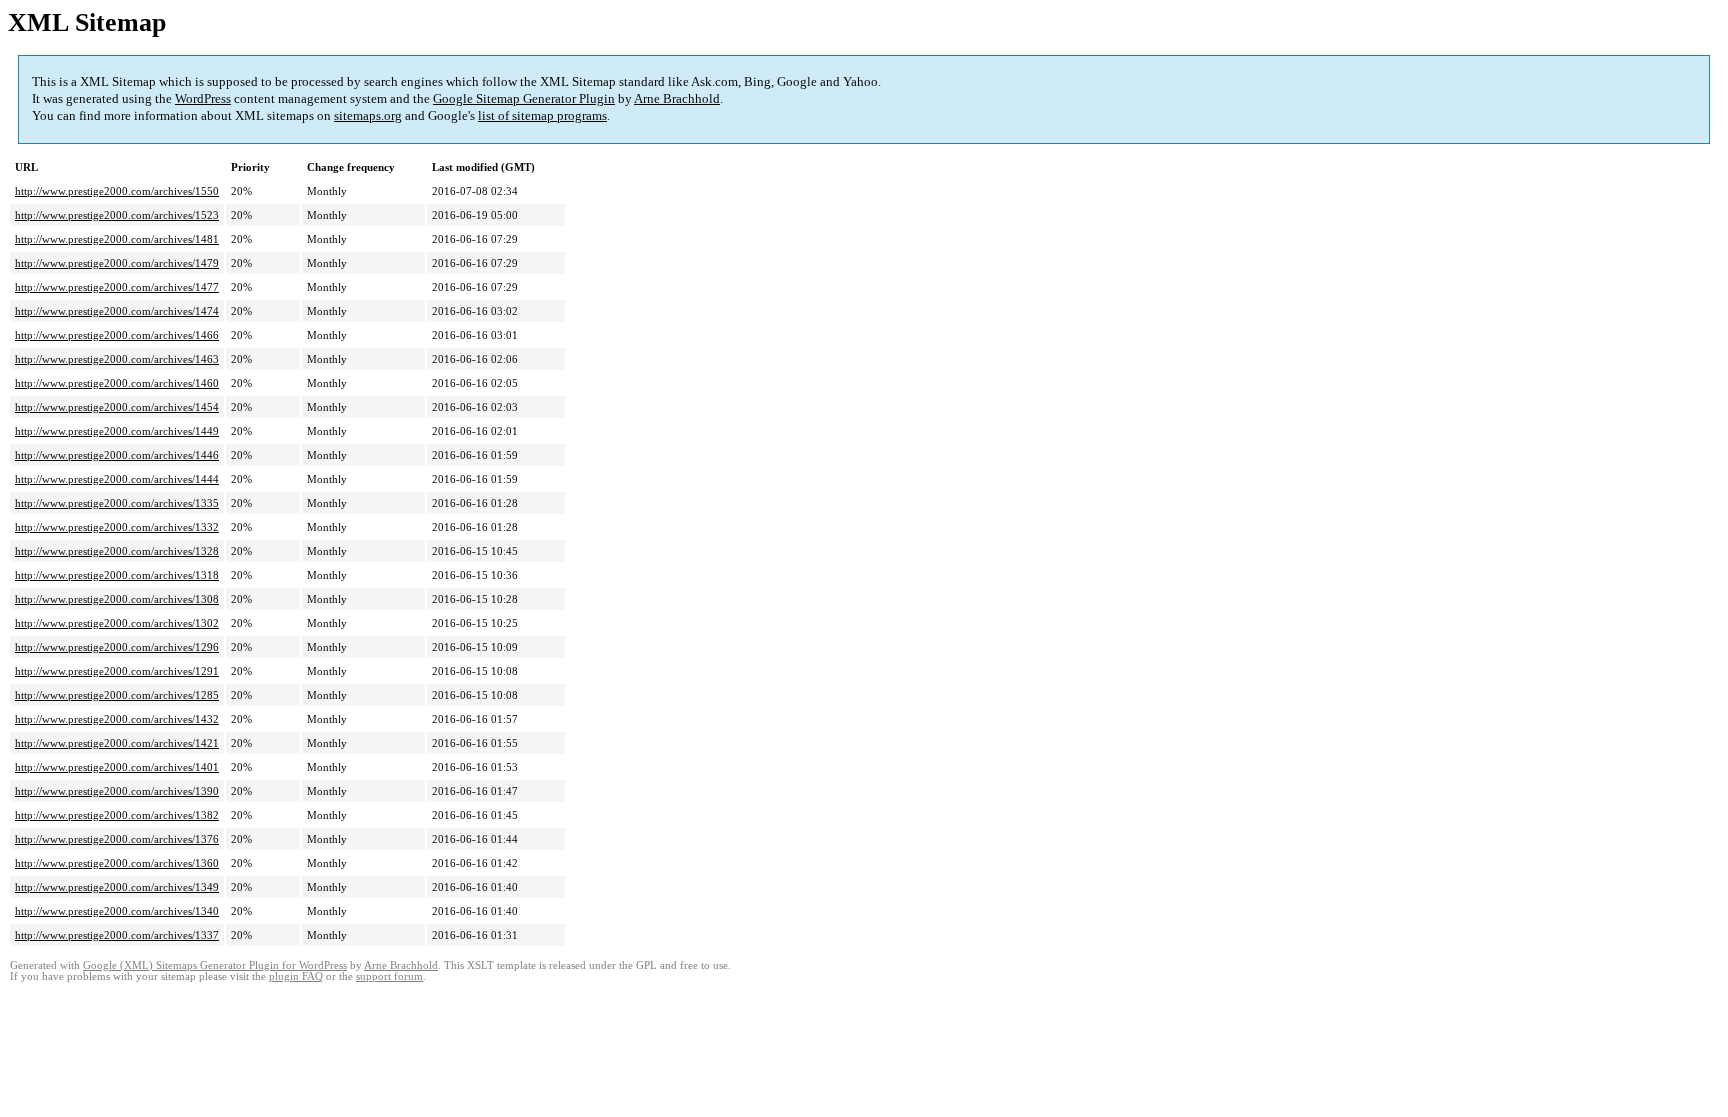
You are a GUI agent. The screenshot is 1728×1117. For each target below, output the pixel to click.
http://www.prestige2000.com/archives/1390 (117, 791)
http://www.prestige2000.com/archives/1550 (117, 191)
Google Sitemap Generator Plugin (524, 98)
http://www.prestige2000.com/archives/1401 (117, 767)
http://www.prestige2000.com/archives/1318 (117, 575)
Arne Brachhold (677, 98)
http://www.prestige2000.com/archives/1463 (117, 359)
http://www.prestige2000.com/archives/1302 (117, 623)
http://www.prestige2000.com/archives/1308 (117, 599)
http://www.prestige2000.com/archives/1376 (117, 839)
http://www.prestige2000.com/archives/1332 (117, 527)
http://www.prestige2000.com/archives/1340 (117, 911)
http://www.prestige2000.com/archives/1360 (117, 863)
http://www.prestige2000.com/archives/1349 (117, 887)
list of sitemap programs (542, 115)
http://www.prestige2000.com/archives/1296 (117, 647)
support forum (389, 976)
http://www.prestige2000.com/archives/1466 (117, 335)
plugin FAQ (296, 976)
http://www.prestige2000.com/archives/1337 (117, 935)
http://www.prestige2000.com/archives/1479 (117, 263)
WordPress (203, 98)
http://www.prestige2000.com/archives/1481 (117, 239)
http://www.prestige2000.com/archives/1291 (117, 671)
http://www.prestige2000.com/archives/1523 (117, 215)
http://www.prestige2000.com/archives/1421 (117, 743)
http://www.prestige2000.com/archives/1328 (117, 551)
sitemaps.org (368, 115)
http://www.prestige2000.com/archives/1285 (117, 695)
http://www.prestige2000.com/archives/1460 (117, 383)
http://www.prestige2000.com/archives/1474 (117, 311)
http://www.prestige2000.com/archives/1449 (117, 431)
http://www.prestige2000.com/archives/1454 (117, 407)
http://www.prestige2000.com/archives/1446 (117, 455)
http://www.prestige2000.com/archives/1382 (117, 815)
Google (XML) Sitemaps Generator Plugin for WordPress (215, 965)
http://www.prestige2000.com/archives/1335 (117, 503)
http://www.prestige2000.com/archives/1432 (117, 719)
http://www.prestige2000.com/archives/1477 (117, 287)
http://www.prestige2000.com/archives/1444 (117, 479)
